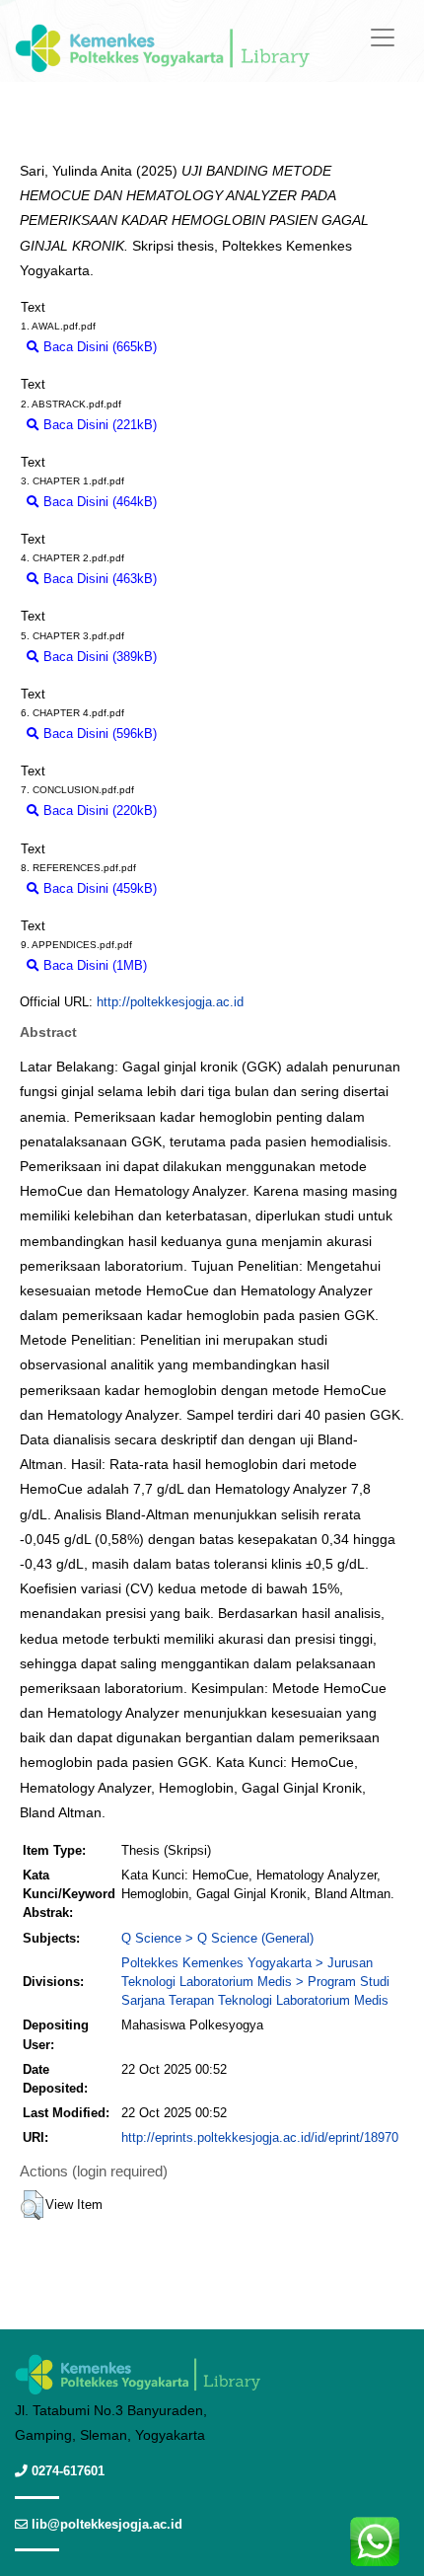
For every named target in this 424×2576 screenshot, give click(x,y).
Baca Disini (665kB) (98, 347)
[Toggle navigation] (383, 37)
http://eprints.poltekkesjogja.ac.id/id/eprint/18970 (260, 2137)
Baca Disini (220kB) (98, 810)
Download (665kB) (218, 347)
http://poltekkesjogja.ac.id (170, 1002)
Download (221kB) (218, 425)
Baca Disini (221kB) (98, 425)
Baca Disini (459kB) (98, 888)
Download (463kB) (218, 579)
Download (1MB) (204, 965)
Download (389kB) (218, 657)
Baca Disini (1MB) (93, 965)
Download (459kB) (218, 888)
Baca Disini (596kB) (98, 734)
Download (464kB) (218, 502)
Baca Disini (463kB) (98, 579)
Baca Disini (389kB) (98, 657)
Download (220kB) (218, 810)
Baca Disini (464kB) (98, 502)
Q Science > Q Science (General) (217, 1938)
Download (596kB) (218, 734)
